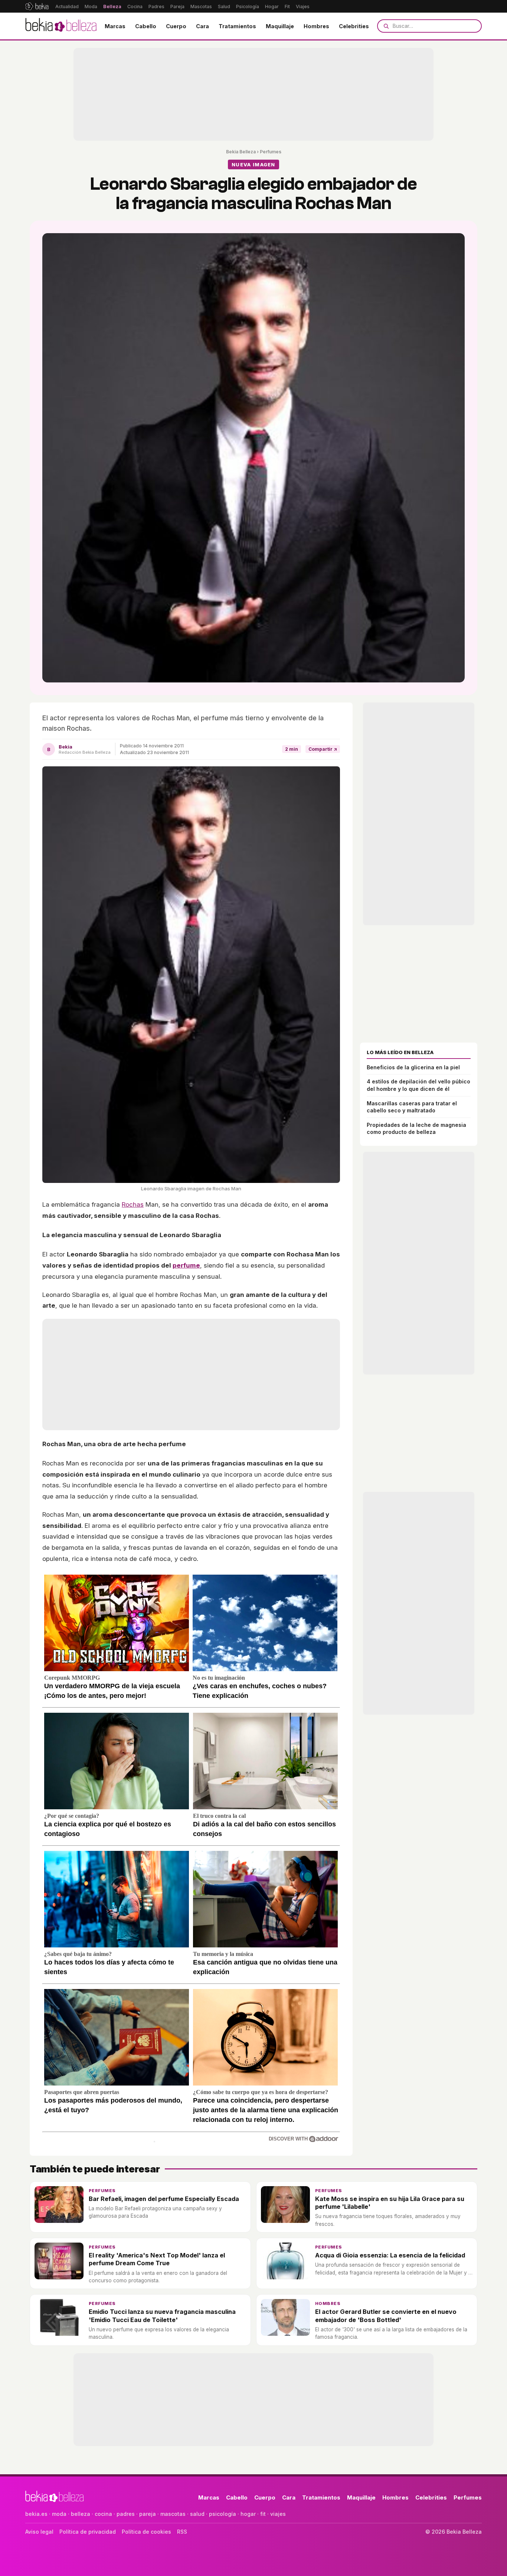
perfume (186, 1265)
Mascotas (201, 6)
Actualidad (67, 6)
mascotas (173, 2514)
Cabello (146, 26)
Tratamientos (237, 26)
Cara (202, 26)
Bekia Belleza (241, 152)
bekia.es (36, 2514)
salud (197, 2514)
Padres (156, 6)
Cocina (135, 6)
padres (126, 2514)
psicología (223, 2514)
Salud (224, 6)
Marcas (115, 26)
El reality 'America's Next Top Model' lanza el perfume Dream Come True (157, 2259)
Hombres (316, 26)
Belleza (112, 6)
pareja (148, 2514)
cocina (103, 2514)
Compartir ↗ (323, 749)
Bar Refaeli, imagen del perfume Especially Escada (164, 2199)
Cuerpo (176, 26)
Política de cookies (146, 2532)
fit (263, 2514)
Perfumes (271, 152)
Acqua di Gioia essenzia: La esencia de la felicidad (390, 2255)
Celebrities (354, 26)
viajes (278, 2514)
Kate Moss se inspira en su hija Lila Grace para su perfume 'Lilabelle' (390, 2203)
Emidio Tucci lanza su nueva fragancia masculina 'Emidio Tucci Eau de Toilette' (162, 2316)
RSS (182, 2532)
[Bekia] (37, 6)
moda (59, 2514)
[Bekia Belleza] (61, 26)
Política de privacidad (88, 2532)
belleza (81, 2514)
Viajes (303, 6)
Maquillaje (280, 26)
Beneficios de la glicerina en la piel (413, 1067)
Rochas (133, 1204)
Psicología (248, 6)
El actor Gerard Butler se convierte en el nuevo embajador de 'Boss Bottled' (386, 2316)
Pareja (177, 6)
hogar (248, 2514)
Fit (287, 6)
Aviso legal (39, 2532)
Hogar (272, 6)
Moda (91, 6)
